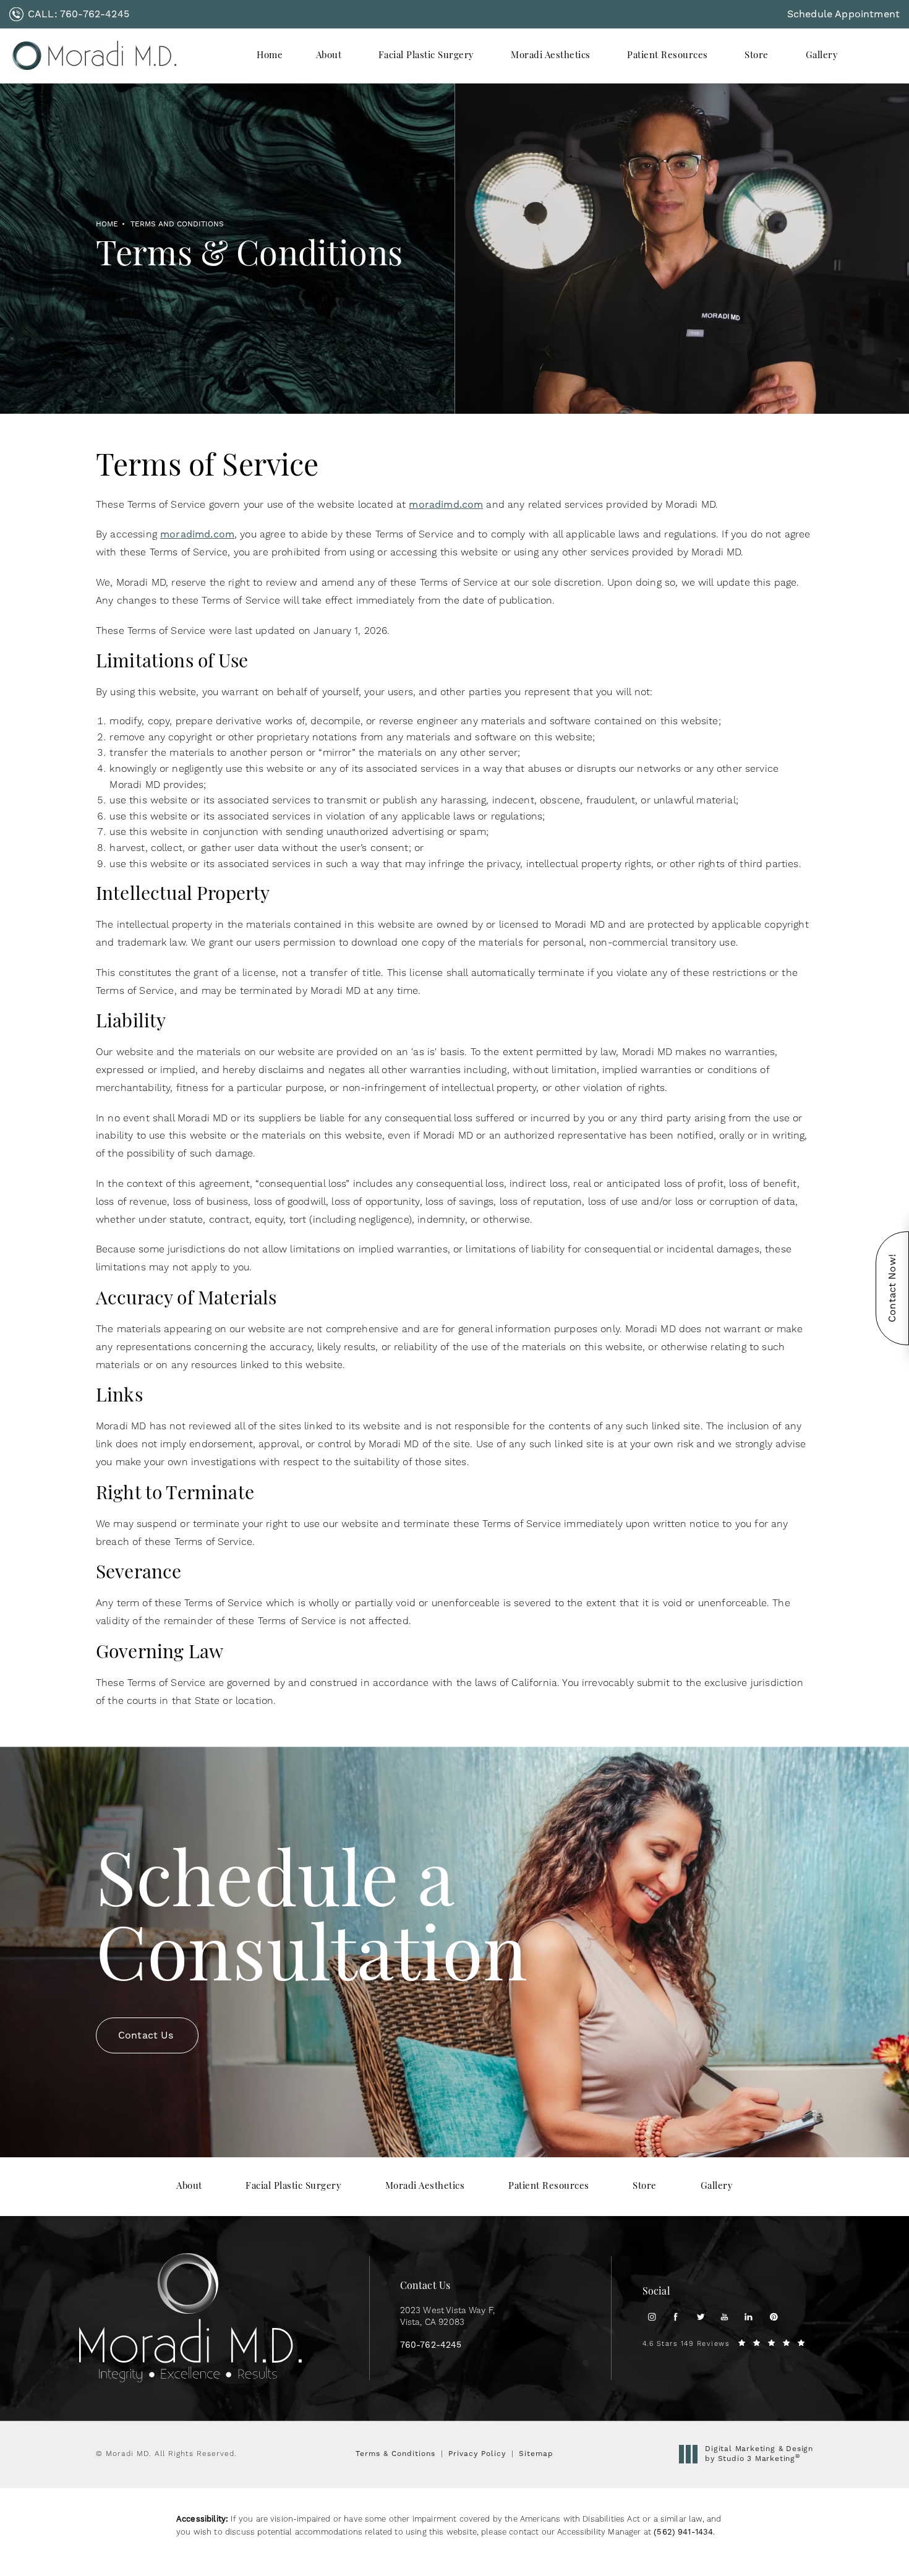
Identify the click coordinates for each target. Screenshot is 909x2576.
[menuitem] (270, 56)
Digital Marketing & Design (759, 2454)
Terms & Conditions (395, 2454)
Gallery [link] (822, 56)
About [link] (329, 56)
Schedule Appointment (843, 14)
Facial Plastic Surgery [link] (426, 56)
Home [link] (270, 56)
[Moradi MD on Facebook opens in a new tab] (676, 2317)
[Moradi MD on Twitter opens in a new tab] (700, 2317)
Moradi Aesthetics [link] (551, 56)
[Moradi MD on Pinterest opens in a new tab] (773, 2317)
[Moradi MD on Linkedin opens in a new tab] (749, 2317)
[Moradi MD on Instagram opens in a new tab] (651, 2317)
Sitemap (536, 2454)
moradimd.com (446, 504)
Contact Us (146, 2035)
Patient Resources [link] (668, 56)
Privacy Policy (477, 2454)
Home (107, 224)
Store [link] (757, 56)
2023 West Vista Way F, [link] (448, 2317)
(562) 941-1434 (683, 2532)
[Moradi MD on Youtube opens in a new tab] (724, 2317)
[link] (69, 14)
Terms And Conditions (177, 224)
